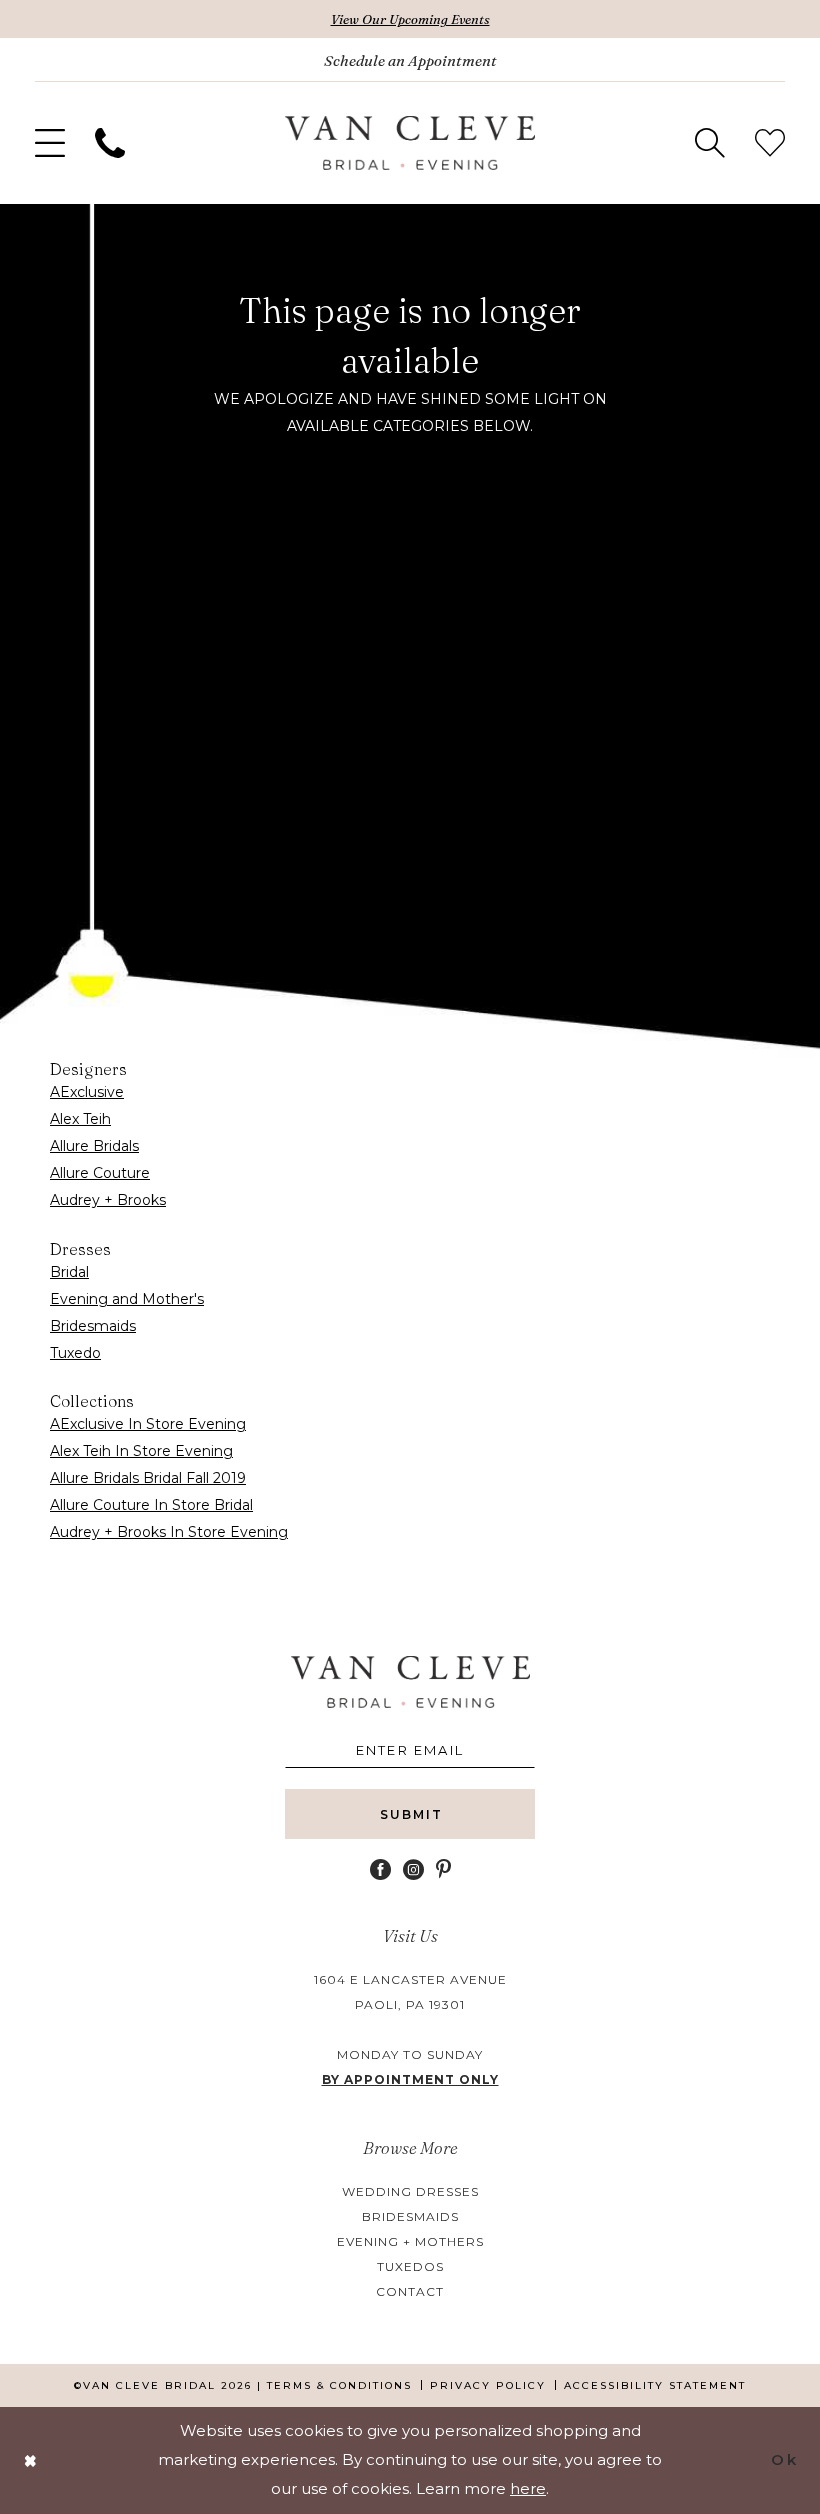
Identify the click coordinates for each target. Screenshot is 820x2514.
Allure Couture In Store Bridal (151, 1505)
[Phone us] (110, 143)
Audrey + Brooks (108, 1200)
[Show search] (710, 143)
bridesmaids (410, 2216)
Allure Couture (100, 1173)
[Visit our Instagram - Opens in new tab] (413, 1869)
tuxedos (410, 2266)
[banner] (410, 143)
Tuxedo (75, 1353)
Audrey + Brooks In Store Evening (169, 1532)
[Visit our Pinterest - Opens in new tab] (443, 1869)
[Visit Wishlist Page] (770, 143)
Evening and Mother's (127, 1299)
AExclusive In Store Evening (148, 1424)
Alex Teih (80, 1119)
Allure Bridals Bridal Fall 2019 (148, 1478)
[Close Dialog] (31, 2460)
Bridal (69, 1272)
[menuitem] (50, 143)
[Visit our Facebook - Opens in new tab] (380, 1869)
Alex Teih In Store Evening (141, 1451)
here (528, 2488)
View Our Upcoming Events (410, 19)
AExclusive (87, 1092)
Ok (784, 2459)
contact (410, 2291)
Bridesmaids (93, 1326)
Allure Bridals (94, 1146)
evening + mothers (410, 2241)
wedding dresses (410, 2191)
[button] (50, 143)
